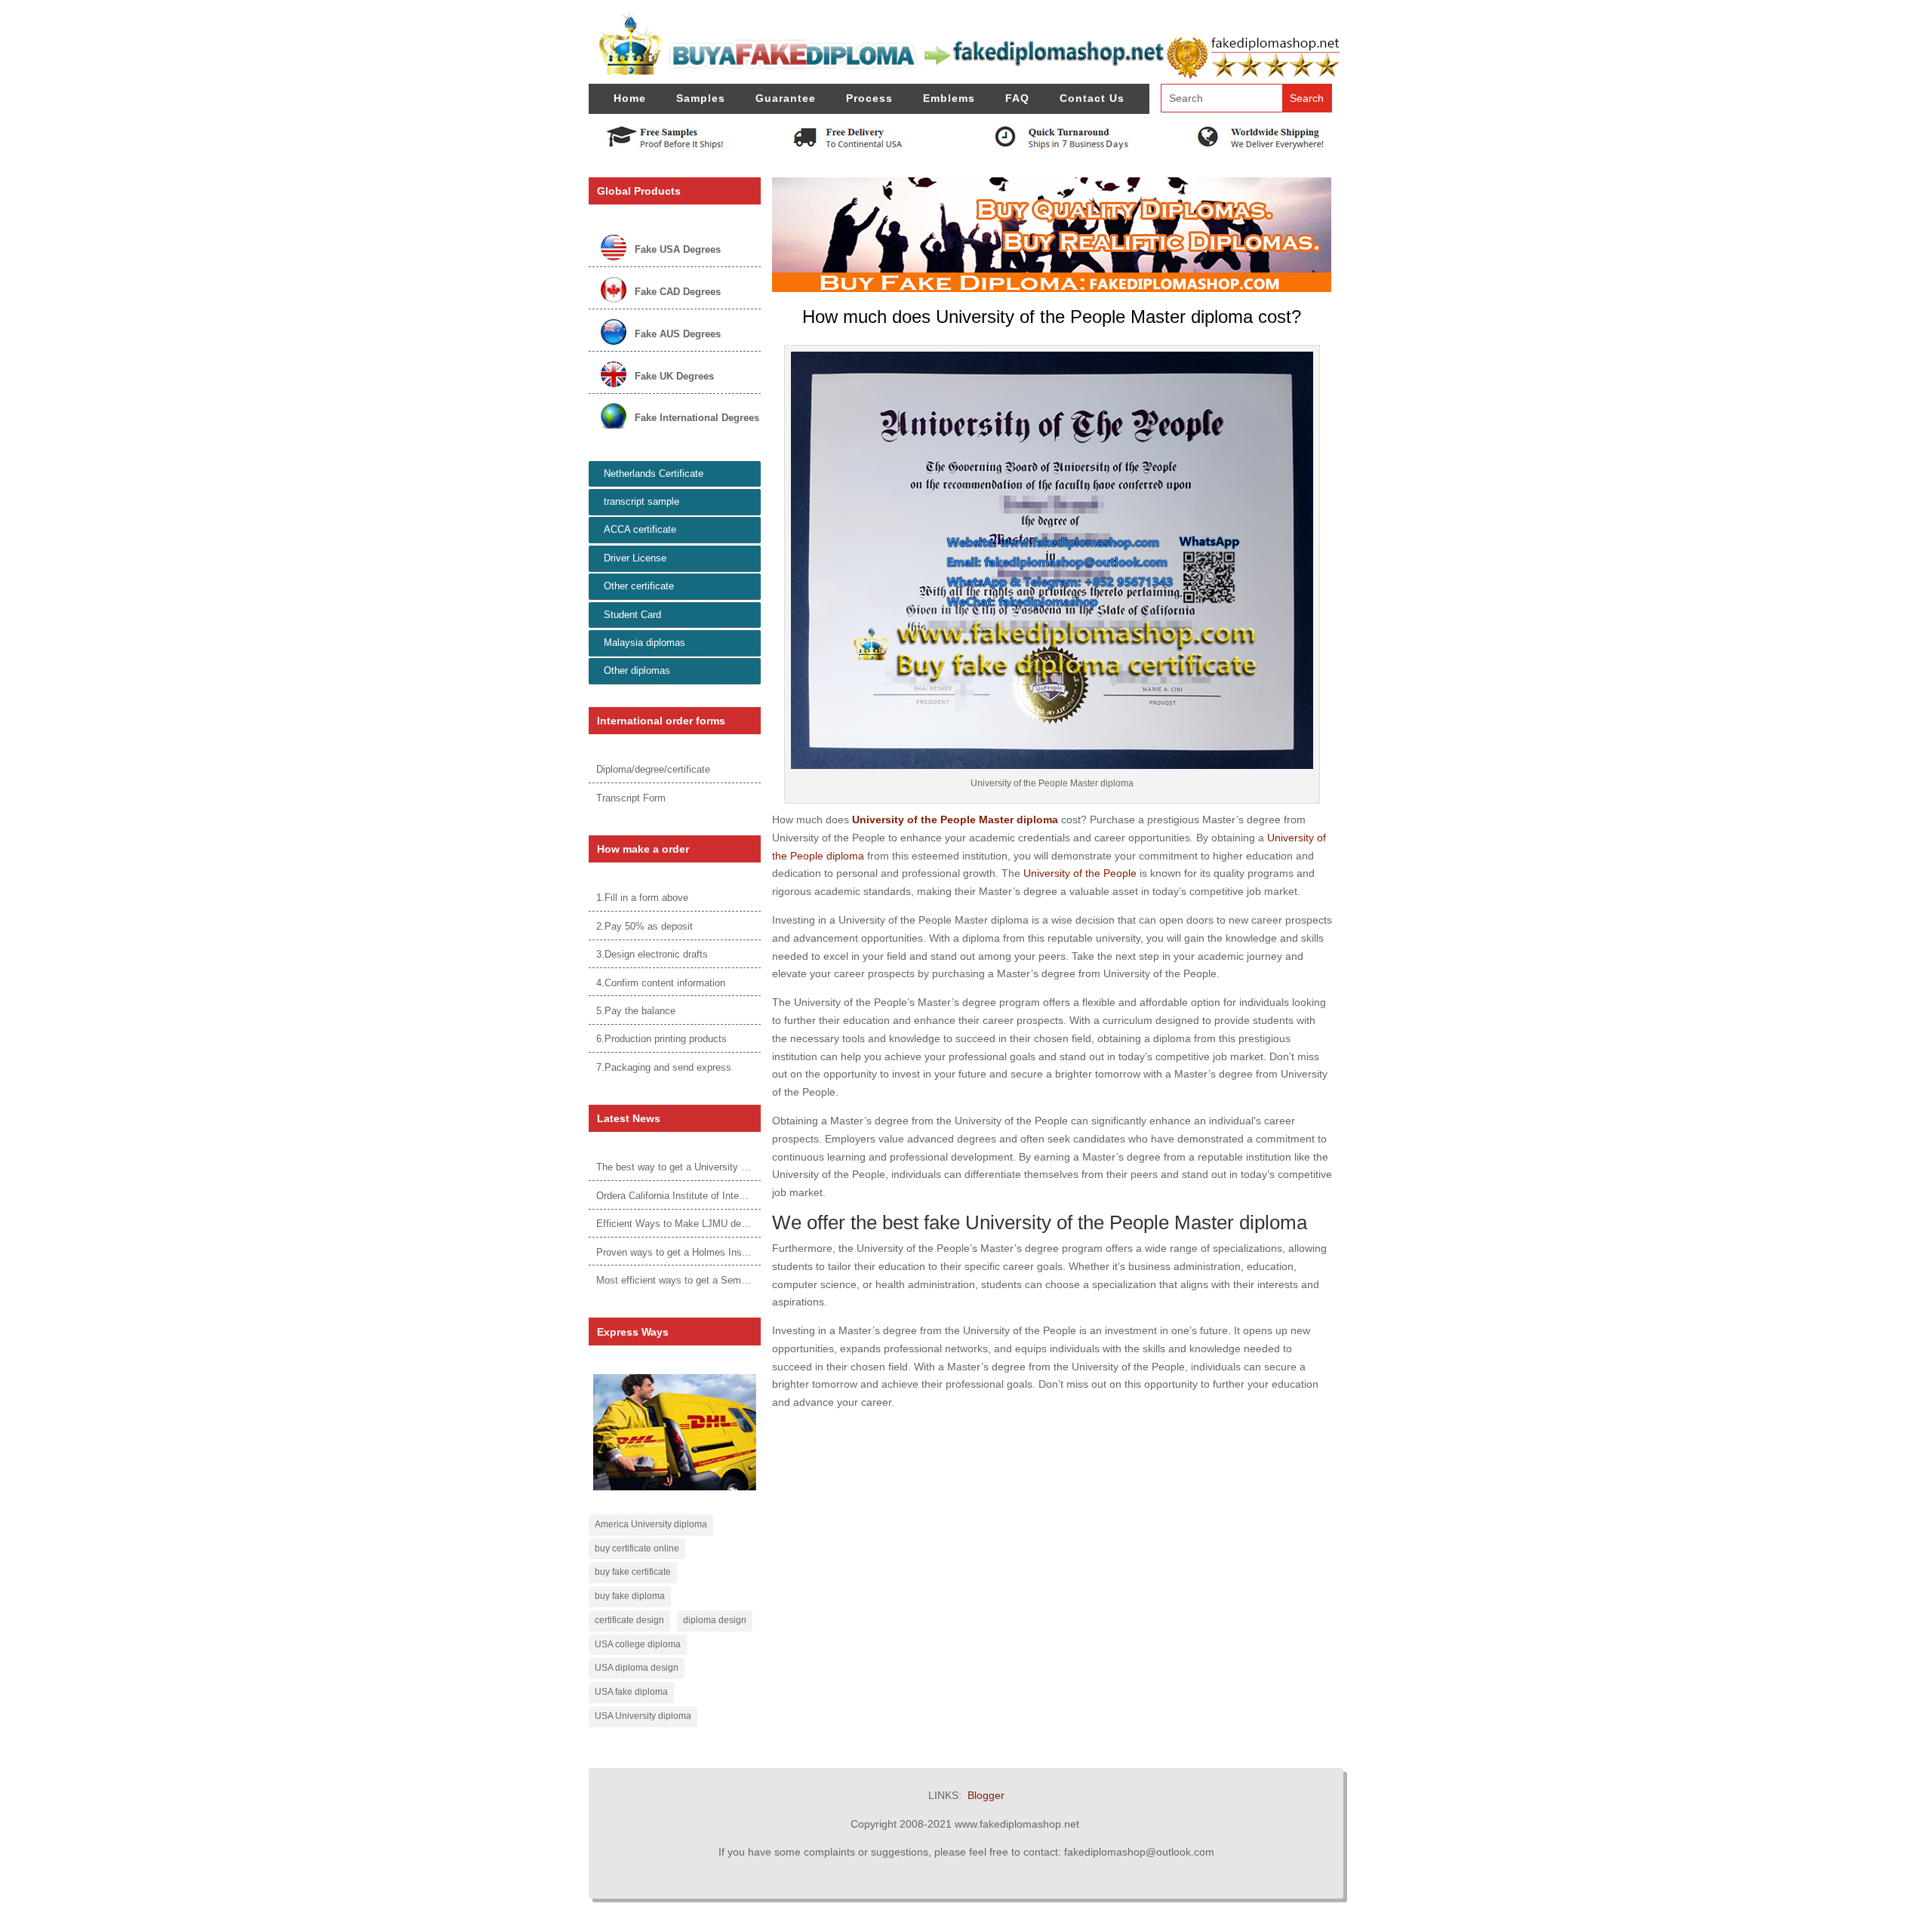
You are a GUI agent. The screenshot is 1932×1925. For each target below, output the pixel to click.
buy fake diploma (630, 1596)
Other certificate (639, 586)
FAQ (1017, 98)
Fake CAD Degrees (678, 292)
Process (869, 98)
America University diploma (651, 1524)
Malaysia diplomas (645, 643)
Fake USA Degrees (678, 249)
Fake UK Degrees (674, 376)
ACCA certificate (640, 529)
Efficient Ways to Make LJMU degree (678, 1224)
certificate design (629, 1620)
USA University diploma (643, 1716)
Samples (701, 98)
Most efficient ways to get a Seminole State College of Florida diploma (750, 1280)
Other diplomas (637, 670)
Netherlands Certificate (654, 474)
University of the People (1080, 873)
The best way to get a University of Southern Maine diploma (727, 1167)
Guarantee (786, 98)
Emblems (949, 98)
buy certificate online (637, 1548)
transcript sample (641, 501)
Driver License (635, 558)
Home (630, 98)
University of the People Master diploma (955, 820)
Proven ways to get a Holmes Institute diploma (698, 1252)
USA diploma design (637, 1668)
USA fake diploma (631, 1692)
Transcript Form (631, 798)
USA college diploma (638, 1644)
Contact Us (1092, 98)
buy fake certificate (633, 1572)
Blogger (986, 1795)
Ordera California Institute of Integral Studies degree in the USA (735, 1196)
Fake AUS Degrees (678, 334)
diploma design (715, 1620)
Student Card (632, 615)
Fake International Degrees (697, 418)
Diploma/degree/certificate (653, 769)
